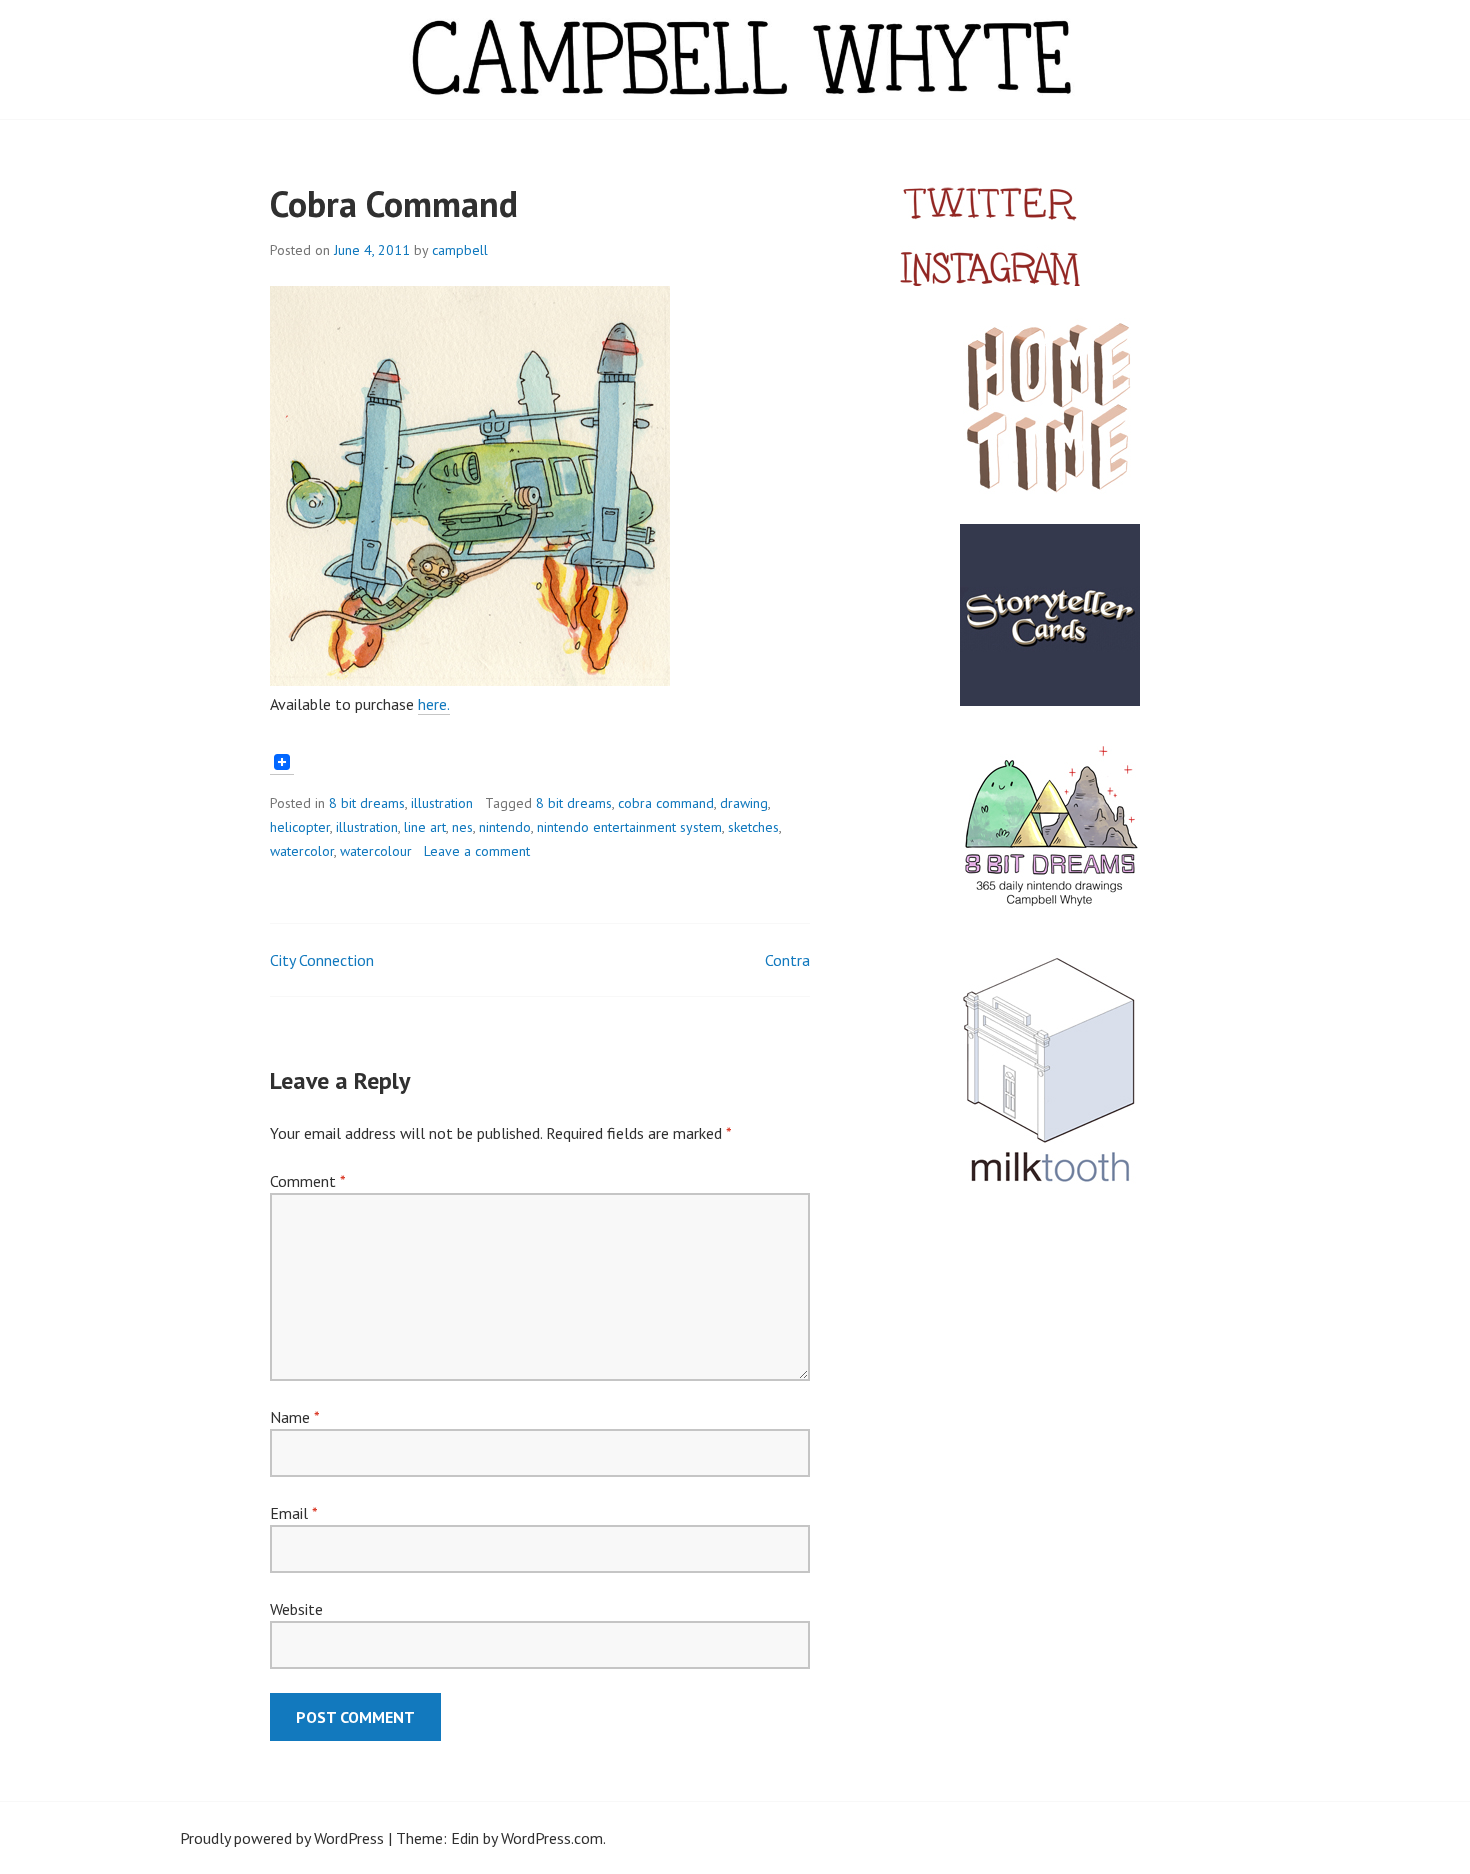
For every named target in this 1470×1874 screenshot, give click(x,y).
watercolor (302, 851)
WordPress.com (552, 1838)
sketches (753, 827)
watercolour (376, 851)
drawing (744, 803)
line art (425, 827)
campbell (460, 250)
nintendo (505, 827)
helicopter (300, 827)
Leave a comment (477, 851)
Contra (787, 960)
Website (296, 1609)
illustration (442, 803)
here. (434, 704)
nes (462, 827)
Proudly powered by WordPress (282, 1838)
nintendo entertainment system (629, 827)
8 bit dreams (367, 803)
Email (293, 1513)
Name (294, 1417)
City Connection (322, 960)
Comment (307, 1181)
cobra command (666, 803)
